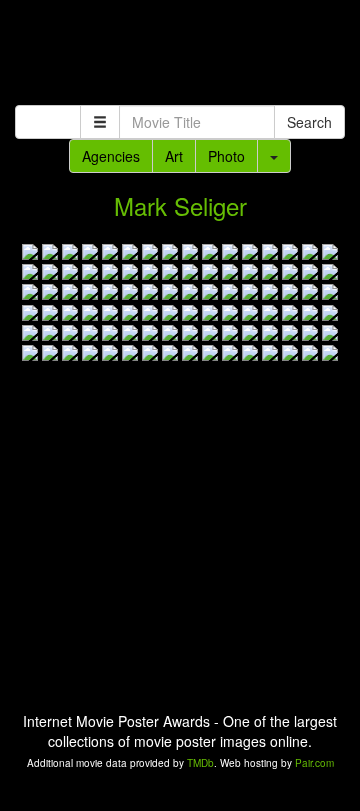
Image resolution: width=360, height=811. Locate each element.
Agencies (111, 156)
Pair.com (314, 763)
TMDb (200, 763)
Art (174, 156)
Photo (226, 156)
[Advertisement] (180, 55)
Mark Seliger (180, 205)
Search (309, 122)
